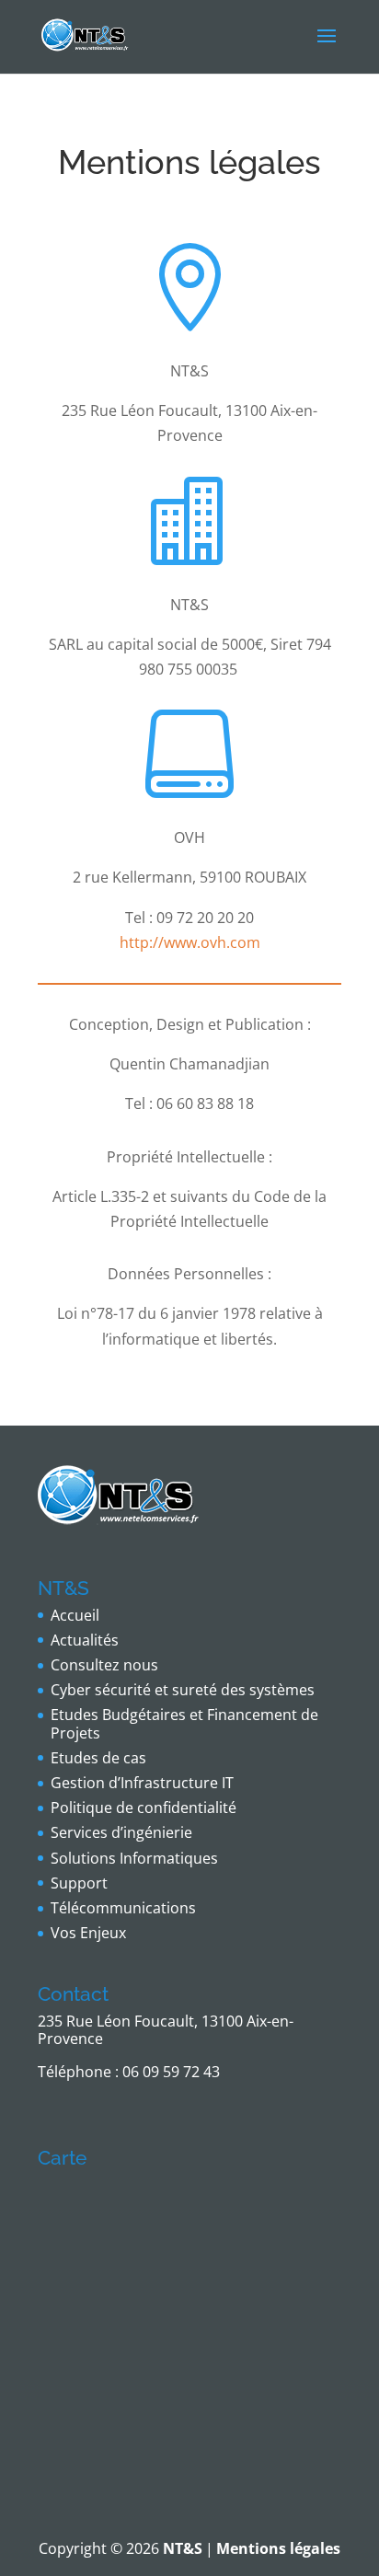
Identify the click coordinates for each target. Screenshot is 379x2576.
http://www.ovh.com (190, 942)
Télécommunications (123, 1908)
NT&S (183, 2548)
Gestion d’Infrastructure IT (142, 1783)
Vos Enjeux (88, 1933)
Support (79, 1883)
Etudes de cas (98, 1758)
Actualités (85, 1640)
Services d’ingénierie (121, 1832)
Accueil (75, 1615)
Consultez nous (104, 1665)
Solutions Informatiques (134, 1858)
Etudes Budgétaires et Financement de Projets (184, 1723)
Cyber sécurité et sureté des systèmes (183, 1690)
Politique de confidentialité (144, 1808)
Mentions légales (278, 2548)
